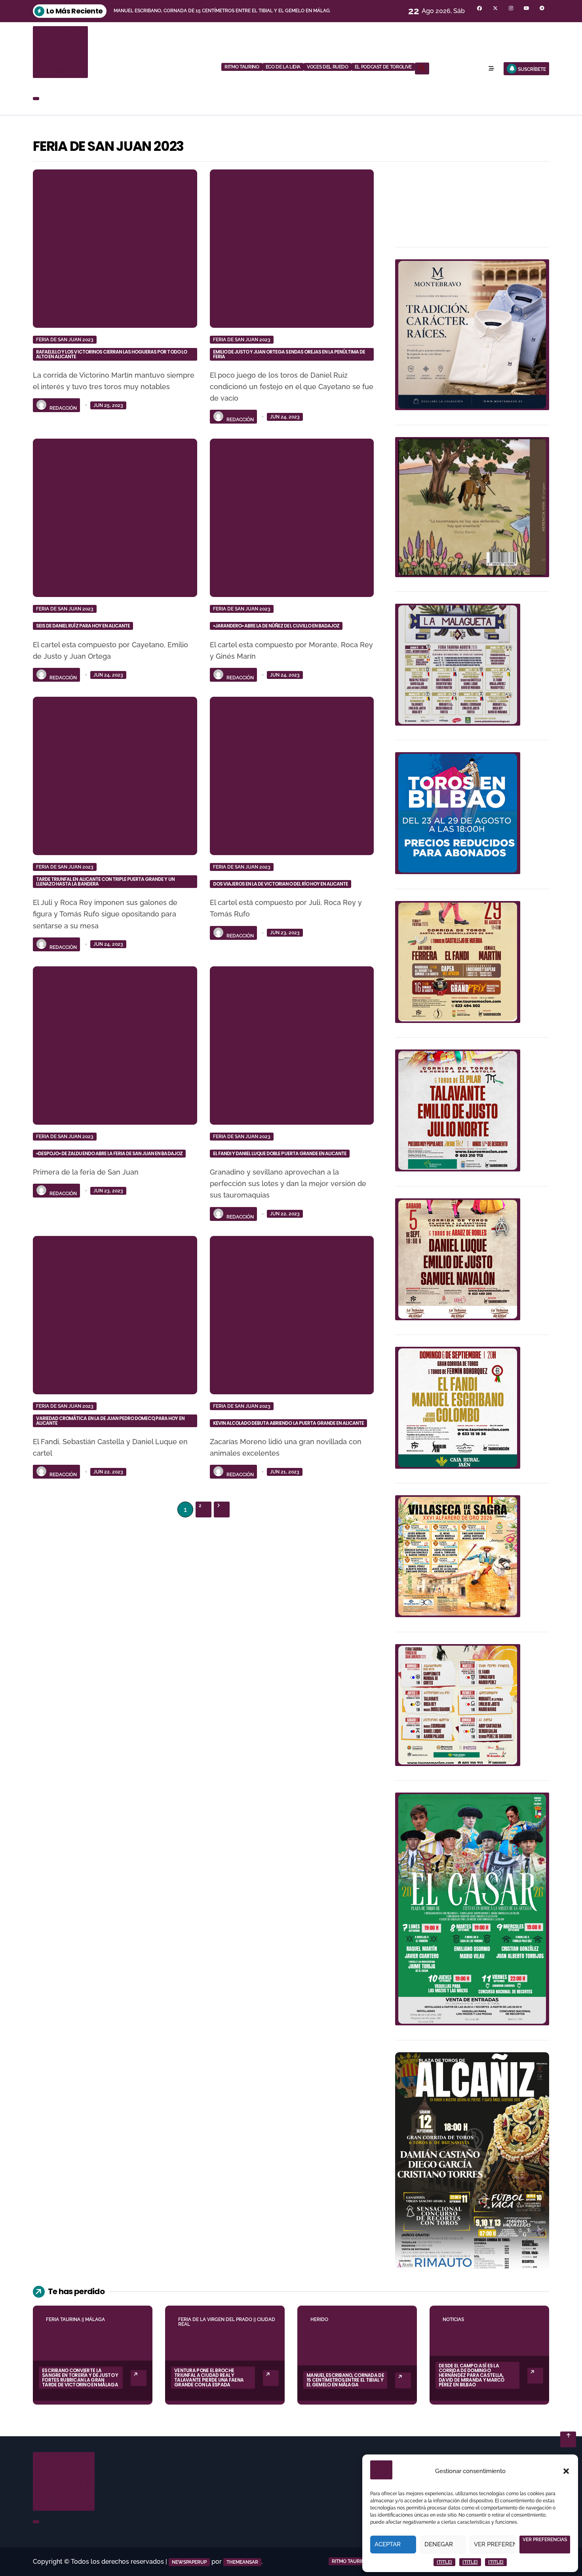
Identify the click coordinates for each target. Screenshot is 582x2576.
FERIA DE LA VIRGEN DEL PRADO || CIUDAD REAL (227, 2322)
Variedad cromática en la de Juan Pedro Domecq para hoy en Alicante (110, 1421)
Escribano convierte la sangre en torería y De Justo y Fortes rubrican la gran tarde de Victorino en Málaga (80, 2377)
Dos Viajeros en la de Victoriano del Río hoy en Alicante (281, 884)
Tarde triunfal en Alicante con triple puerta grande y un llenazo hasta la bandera (105, 881)
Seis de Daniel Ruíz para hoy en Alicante (83, 626)
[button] (566, 2471)
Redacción (63, 408)
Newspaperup (189, 2562)
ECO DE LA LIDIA (283, 67)
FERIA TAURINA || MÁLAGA (75, 2319)
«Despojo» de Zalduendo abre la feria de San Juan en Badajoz (109, 1153)
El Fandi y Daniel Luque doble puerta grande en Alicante (280, 1153)
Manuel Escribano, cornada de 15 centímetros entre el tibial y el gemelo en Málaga (345, 2380)
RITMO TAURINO (242, 67)
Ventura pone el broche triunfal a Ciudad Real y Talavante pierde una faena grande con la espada (209, 2377)
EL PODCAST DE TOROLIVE (383, 67)
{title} (444, 2562)
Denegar (439, 2544)
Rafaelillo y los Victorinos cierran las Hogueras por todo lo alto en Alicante (111, 354)
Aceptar (388, 2544)
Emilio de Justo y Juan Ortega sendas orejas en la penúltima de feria (289, 354)
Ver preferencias (495, 2544)
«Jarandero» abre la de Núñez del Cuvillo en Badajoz (276, 626)
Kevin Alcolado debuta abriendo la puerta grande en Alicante (289, 1423)
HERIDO (319, 2319)
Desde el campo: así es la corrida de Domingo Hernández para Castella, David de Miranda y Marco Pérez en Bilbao (472, 2375)
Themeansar (242, 2562)
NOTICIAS (453, 2319)
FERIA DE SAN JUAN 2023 (65, 340)
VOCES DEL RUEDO (328, 67)
